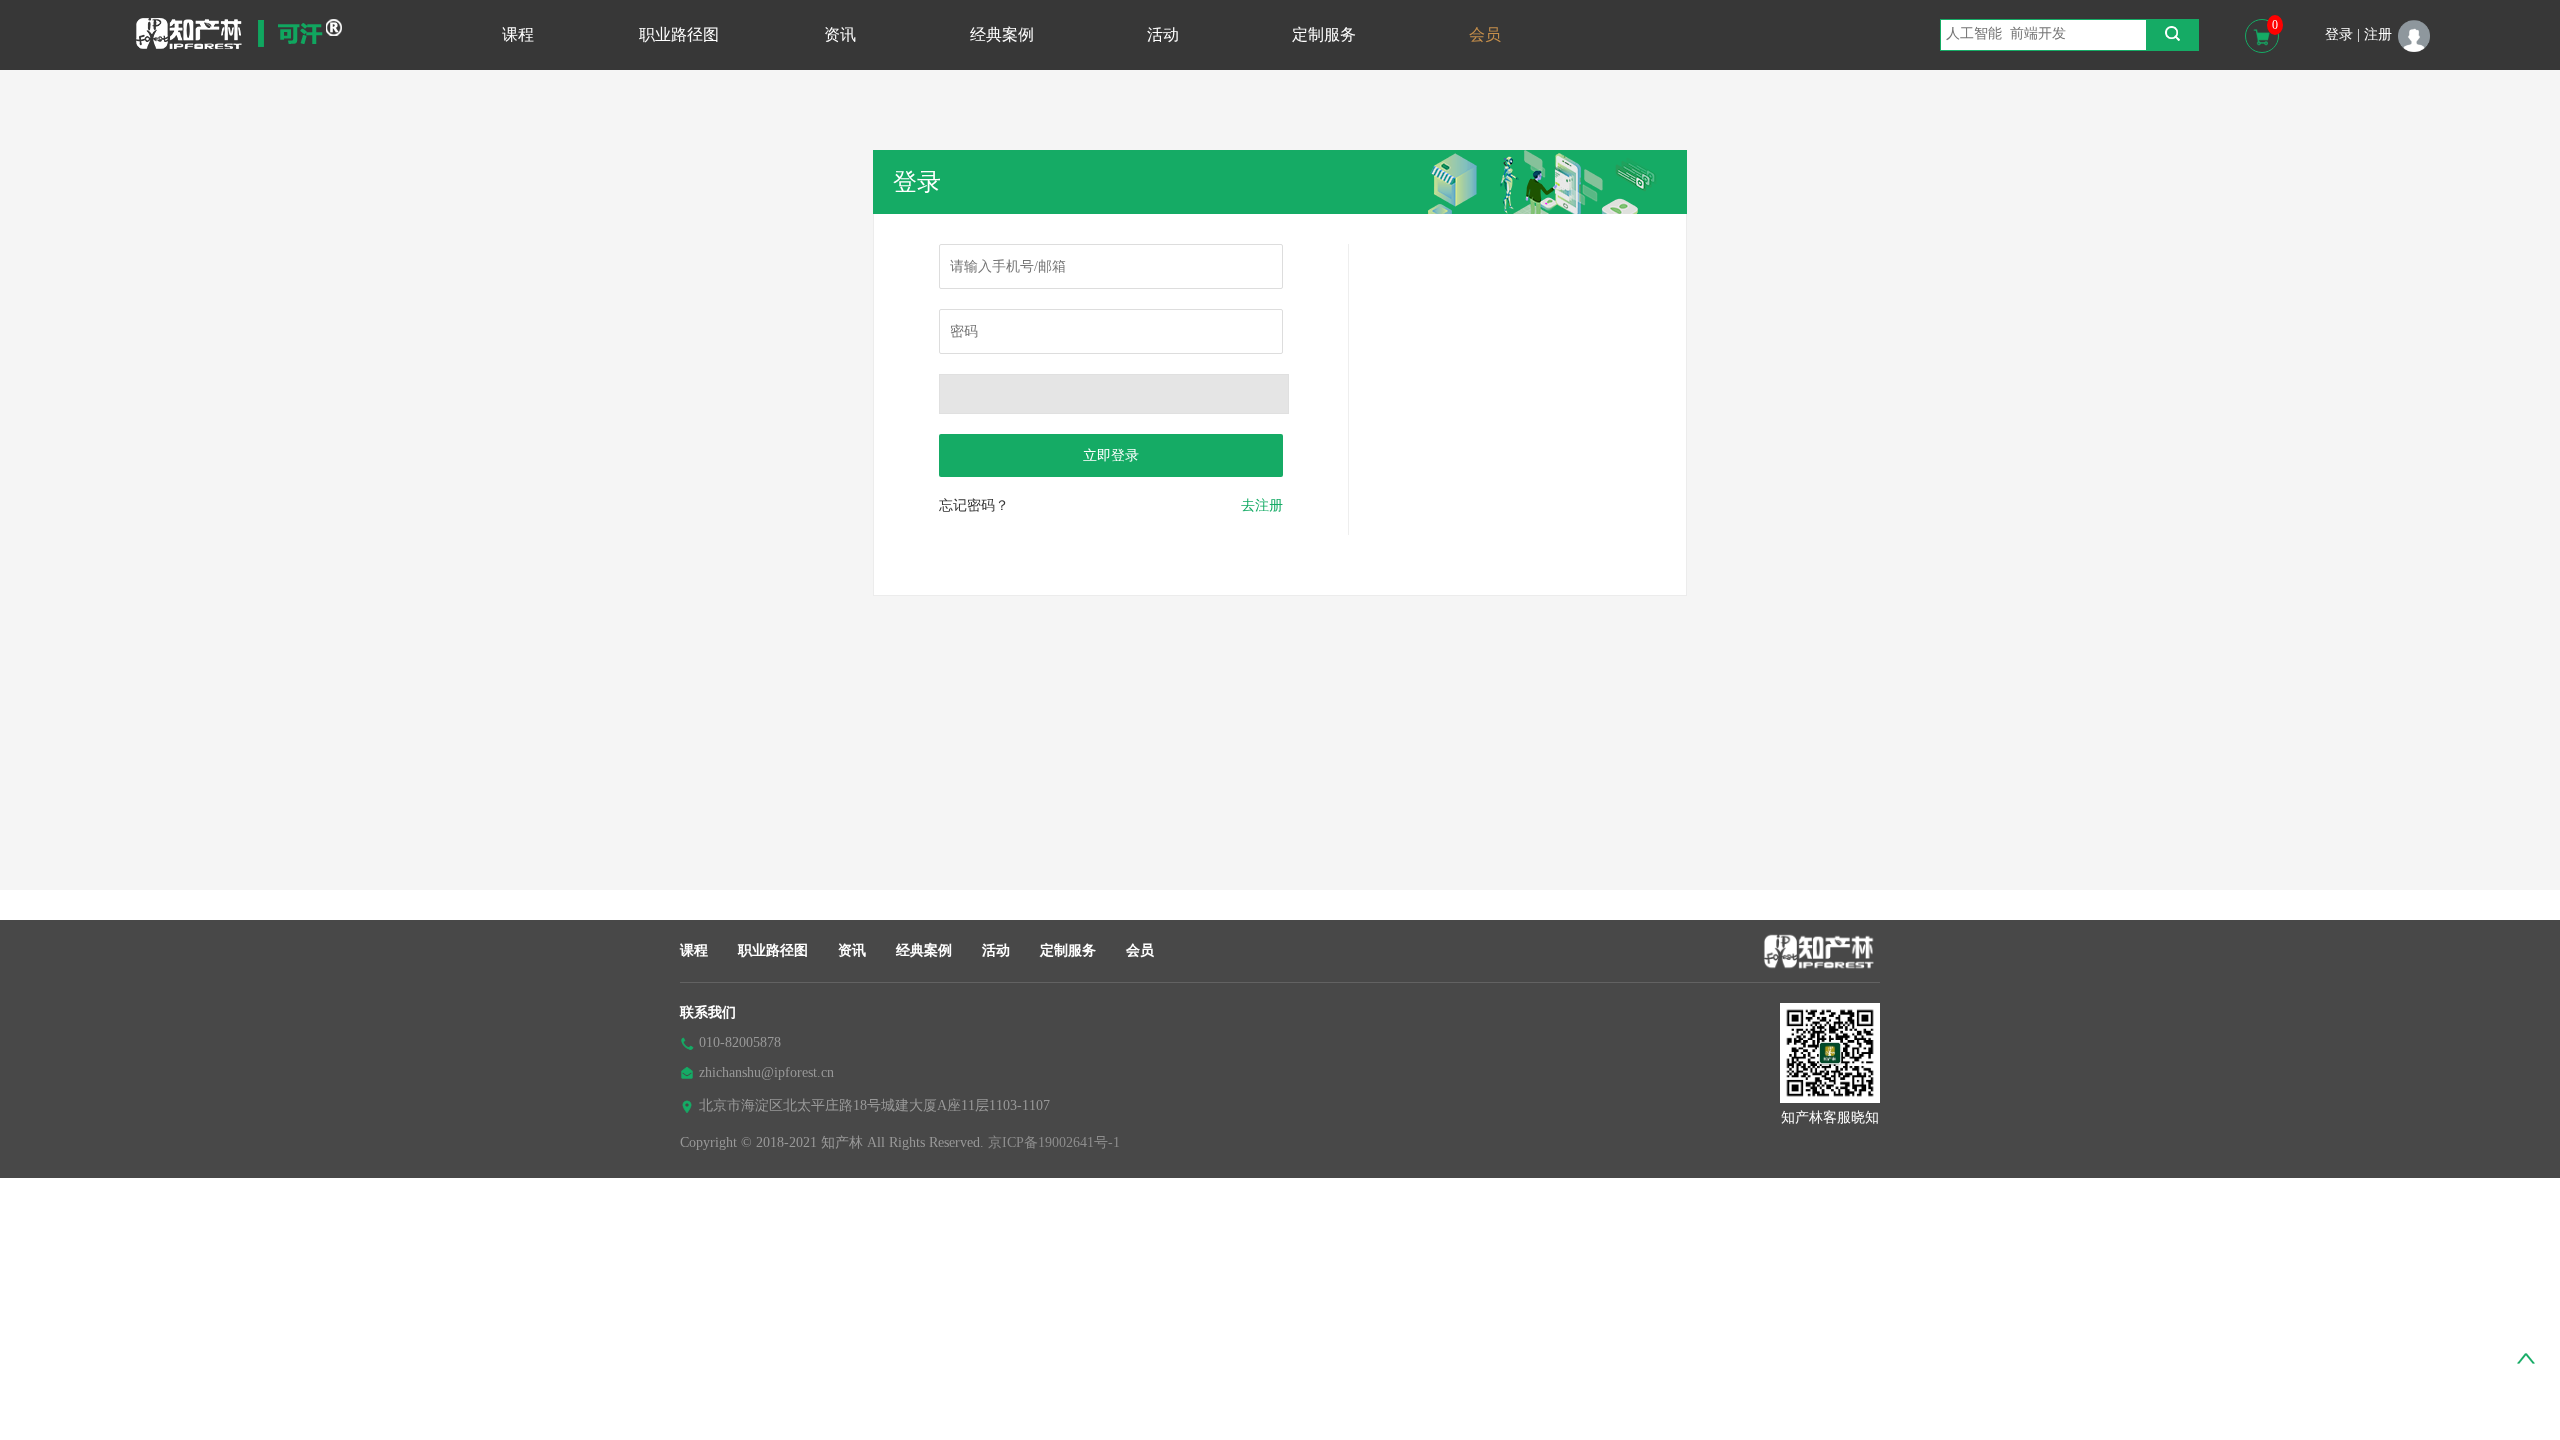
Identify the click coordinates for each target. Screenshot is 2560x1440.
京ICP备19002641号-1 (1054, 1142)
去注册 (1262, 505)
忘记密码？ (974, 505)
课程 (518, 34)
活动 (1163, 34)
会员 (1485, 34)
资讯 (840, 34)
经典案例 (1002, 34)
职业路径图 (679, 34)
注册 (2378, 34)
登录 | (2342, 34)
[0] (2262, 35)
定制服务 (1324, 34)
